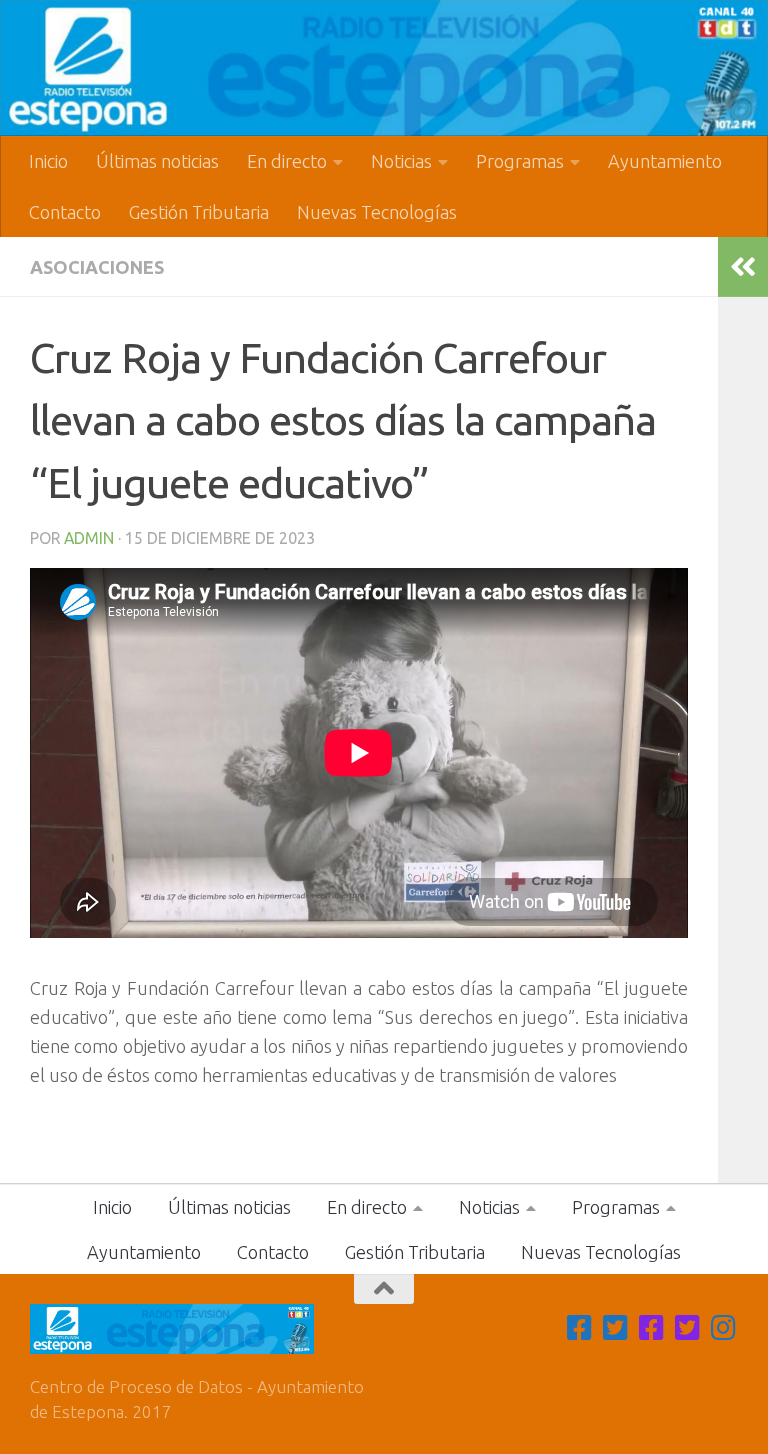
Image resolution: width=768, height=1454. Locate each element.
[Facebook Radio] (652, 1328)
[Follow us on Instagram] (724, 1328)
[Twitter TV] (616, 1328)
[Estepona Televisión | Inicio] (384, 68)
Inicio (48, 161)
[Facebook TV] (580, 1328)
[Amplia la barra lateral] (743, 267)
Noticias (401, 161)
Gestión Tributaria (199, 212)
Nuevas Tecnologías (377, 212)
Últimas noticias (157, 161)
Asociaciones (97, 267)
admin (89, 538)
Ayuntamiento (665, 161)
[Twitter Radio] (688, 1328)
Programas (520, 161)
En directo (287, 161)
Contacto (65, 212)
